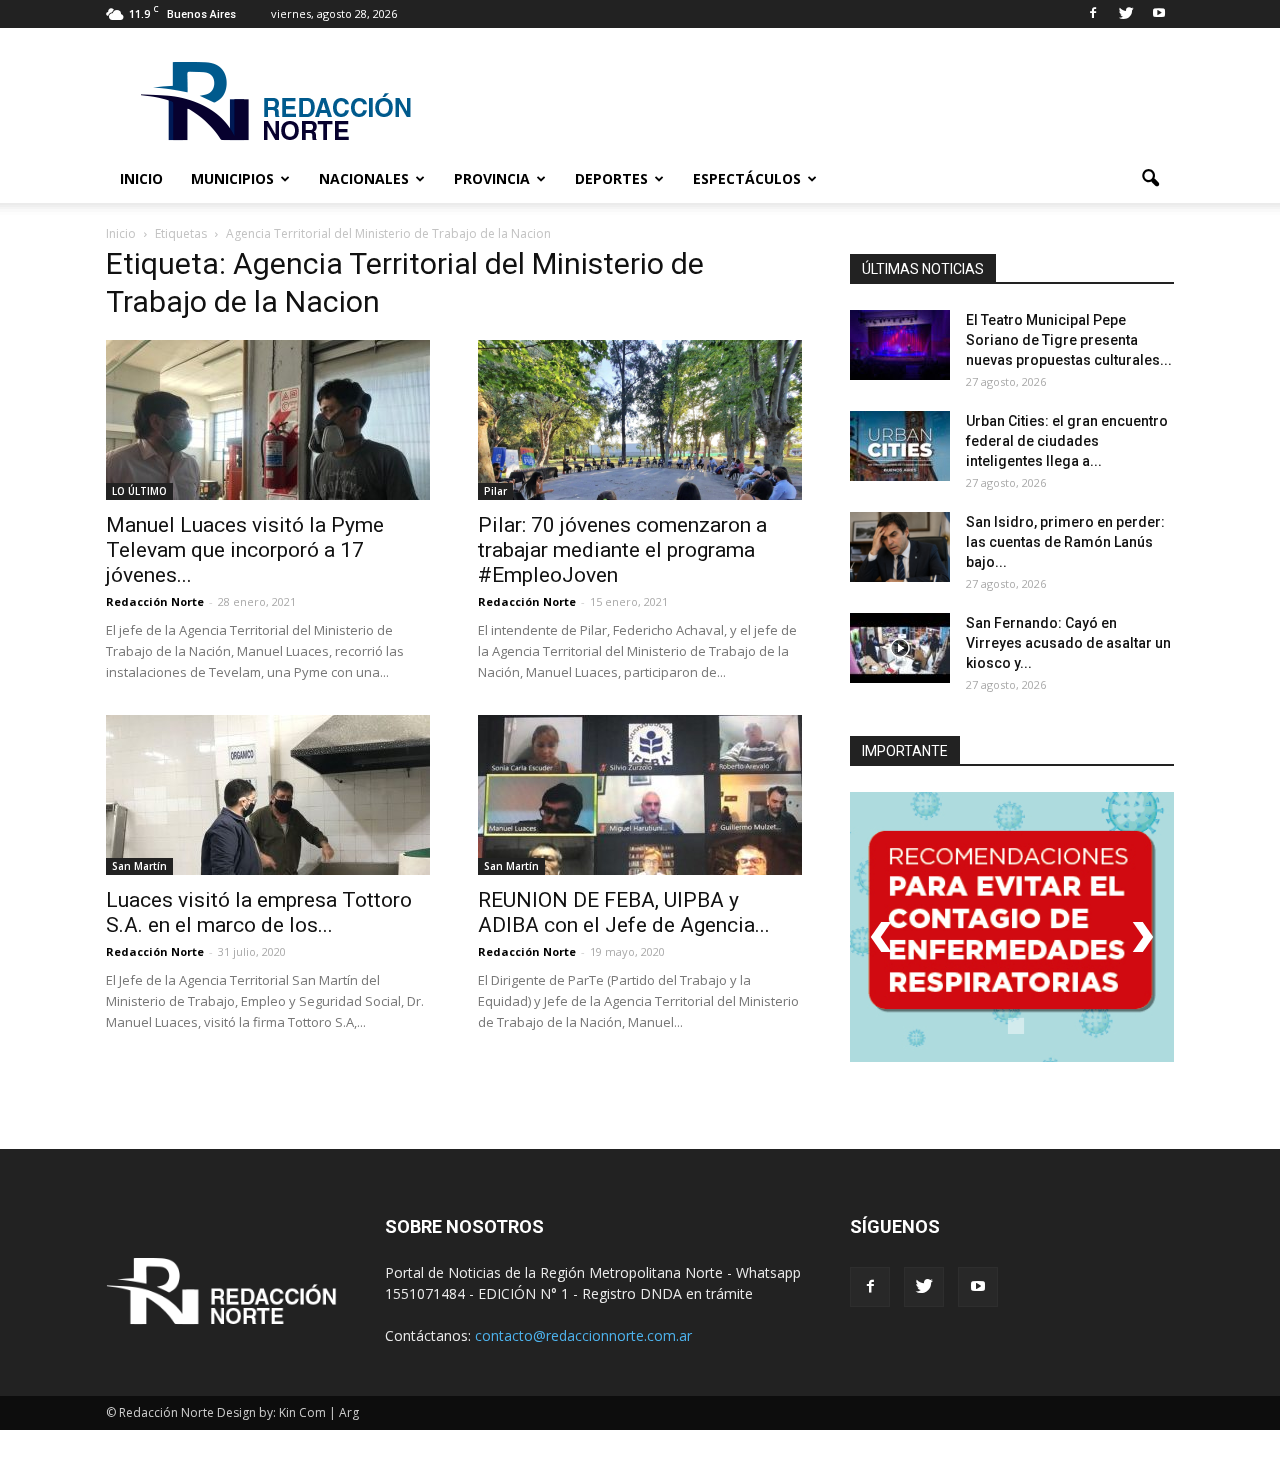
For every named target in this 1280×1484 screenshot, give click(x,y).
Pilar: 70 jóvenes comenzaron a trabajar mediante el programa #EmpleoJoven (622, 550)
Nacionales (364, 178)
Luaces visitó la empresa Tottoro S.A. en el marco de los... (259, 912)
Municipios (232, 178)
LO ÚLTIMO (139, 491)
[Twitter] (1126, 14)
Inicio (141, 178)
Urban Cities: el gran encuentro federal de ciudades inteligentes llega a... (1067, 441)
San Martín (139, 866)
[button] (1150, 179)
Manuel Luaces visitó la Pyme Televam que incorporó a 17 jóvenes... (245, 550)
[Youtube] (1159, 14)
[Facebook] (1093, 14)
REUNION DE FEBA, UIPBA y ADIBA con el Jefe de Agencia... (624, 912)
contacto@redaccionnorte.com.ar (583, 1335)
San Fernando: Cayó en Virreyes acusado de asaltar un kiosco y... (1068, 643)
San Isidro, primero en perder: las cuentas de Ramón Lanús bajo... (1065, 542)
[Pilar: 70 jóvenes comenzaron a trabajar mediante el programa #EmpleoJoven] (640, 420)
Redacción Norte (155, 601)
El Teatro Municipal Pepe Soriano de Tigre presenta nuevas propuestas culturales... (1069, 340)
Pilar (495, 491)
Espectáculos (747, 178)
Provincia (492, 178)
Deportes (611, 178)
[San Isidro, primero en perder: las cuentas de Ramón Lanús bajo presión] (900, 547)
